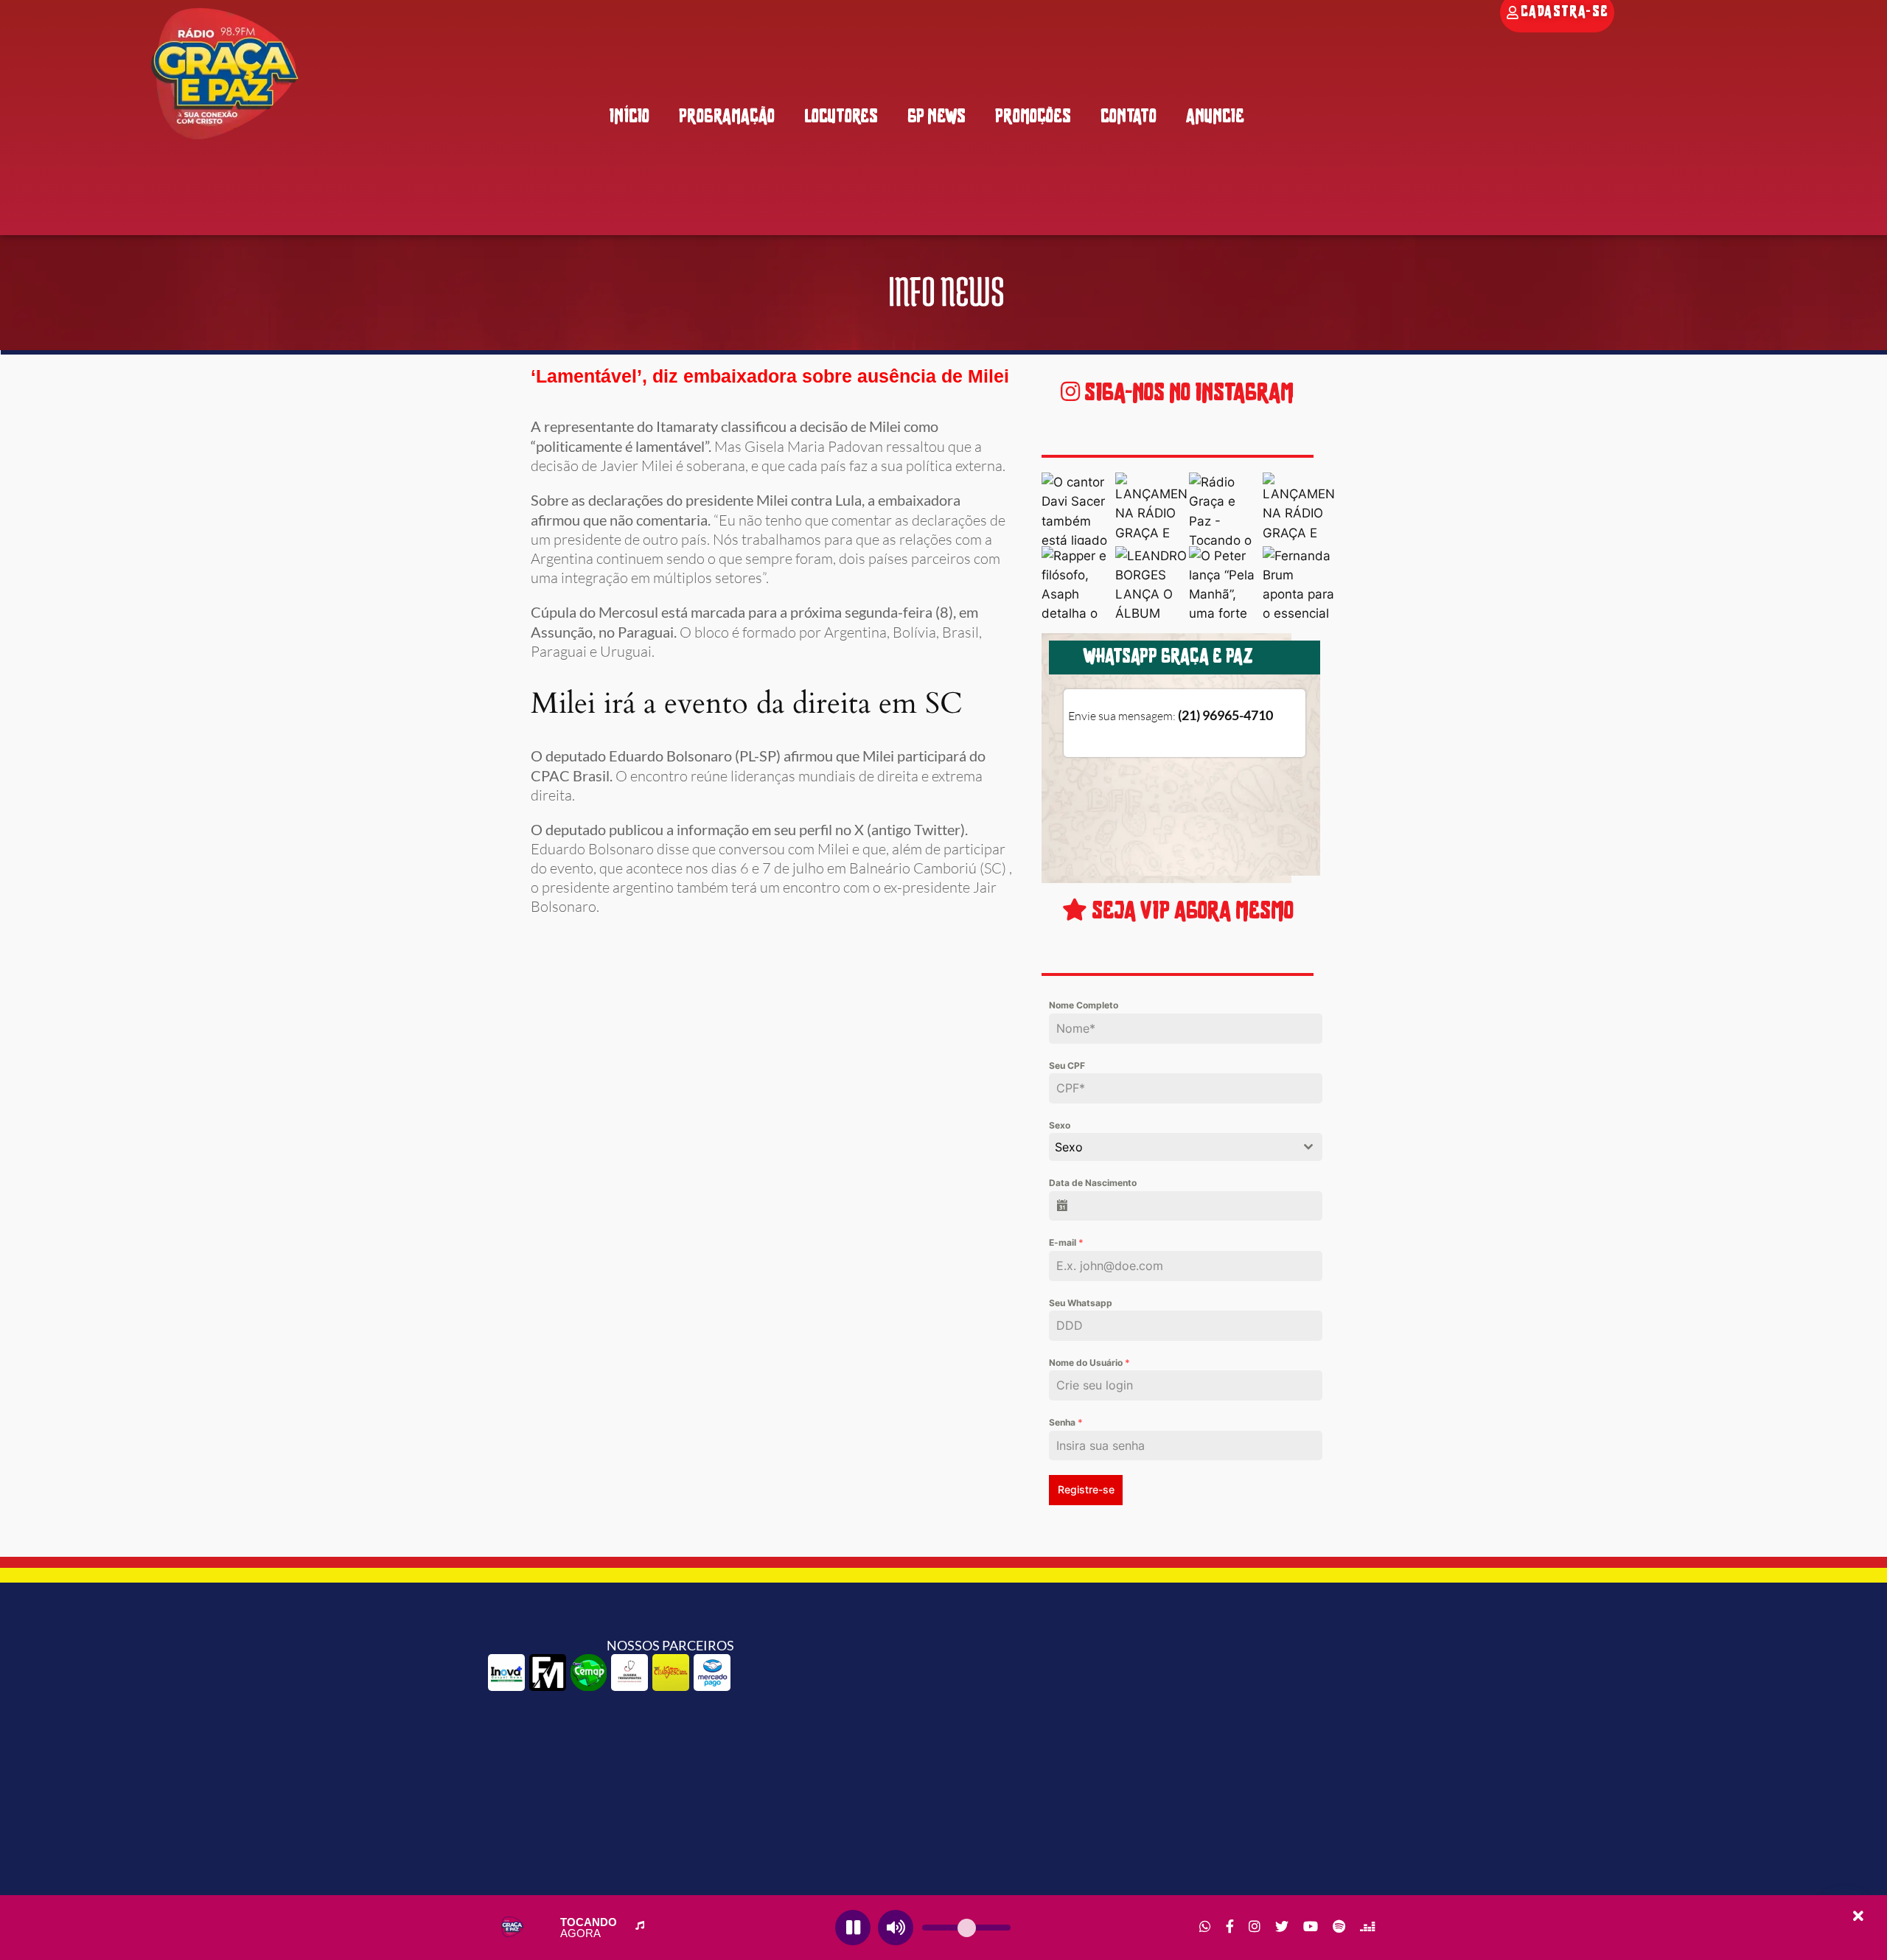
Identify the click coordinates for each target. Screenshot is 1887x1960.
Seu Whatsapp (1081, 1303)
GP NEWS (936, 118)
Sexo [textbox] (1069, 1147)
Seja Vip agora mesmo (1190, 912)
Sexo (1060, 1125)
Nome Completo (1084, 1005)
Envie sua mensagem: (1171, 716)
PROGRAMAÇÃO (727, 118)
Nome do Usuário (1089, 1363)
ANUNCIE (1215, 118)
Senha (1066, 1422)
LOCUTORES (841, 118)
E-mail (1066, 1242)
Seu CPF (1067, 1066)
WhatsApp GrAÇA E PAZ (1168, 658)
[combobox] (1185, 1147)
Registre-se (1086, 1489)
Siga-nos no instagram (1187, 394)
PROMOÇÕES (1033, 118)
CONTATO (1129, 118)
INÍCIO (629, 118)
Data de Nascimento (1093, 1183)
